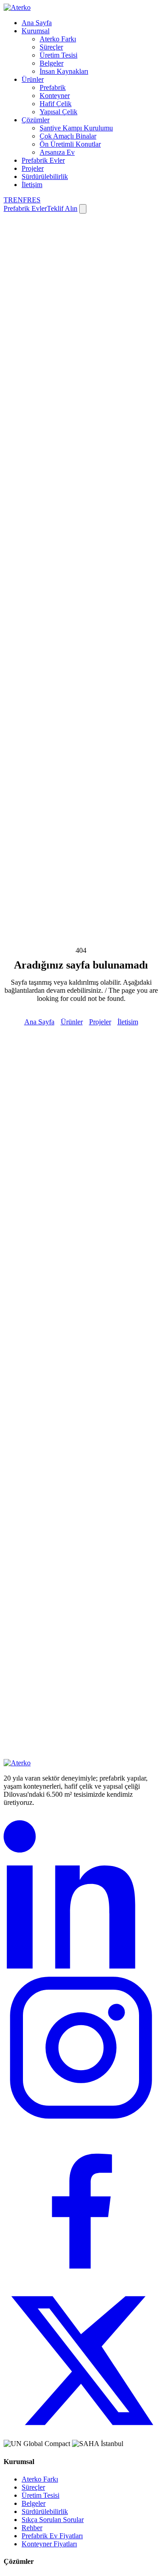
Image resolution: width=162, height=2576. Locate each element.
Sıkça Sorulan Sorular (53, 2520)
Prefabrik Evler (43, 160)
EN (18, 200)
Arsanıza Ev (57, 152)
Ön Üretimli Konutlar (70, 144)
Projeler (33, 168)
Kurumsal (36, 31)
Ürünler (33, 79)
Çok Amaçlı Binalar (68, 136)
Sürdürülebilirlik (45, 176)
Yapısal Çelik (58, 112)
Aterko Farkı (58, 39)
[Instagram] (81, 2123)
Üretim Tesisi (58, 55)
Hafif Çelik (56, 104)
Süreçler (51, 47)
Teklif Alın (62, 208)
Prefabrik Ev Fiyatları (52, 2536)
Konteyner (55, 96)
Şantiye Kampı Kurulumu (76, 128)
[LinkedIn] (81, 1966)
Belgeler (52, 63)
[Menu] (83, 209)
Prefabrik (53, 87)
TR (8, 200)
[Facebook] (81, 2279)
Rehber (32, 2528)
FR (27, 200)
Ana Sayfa (37, 23)
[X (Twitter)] (81, 2435)
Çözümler (36, 120)
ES (36, 200)
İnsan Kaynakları (64, 71)
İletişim (32, 185)
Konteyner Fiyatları (49, 2544)
